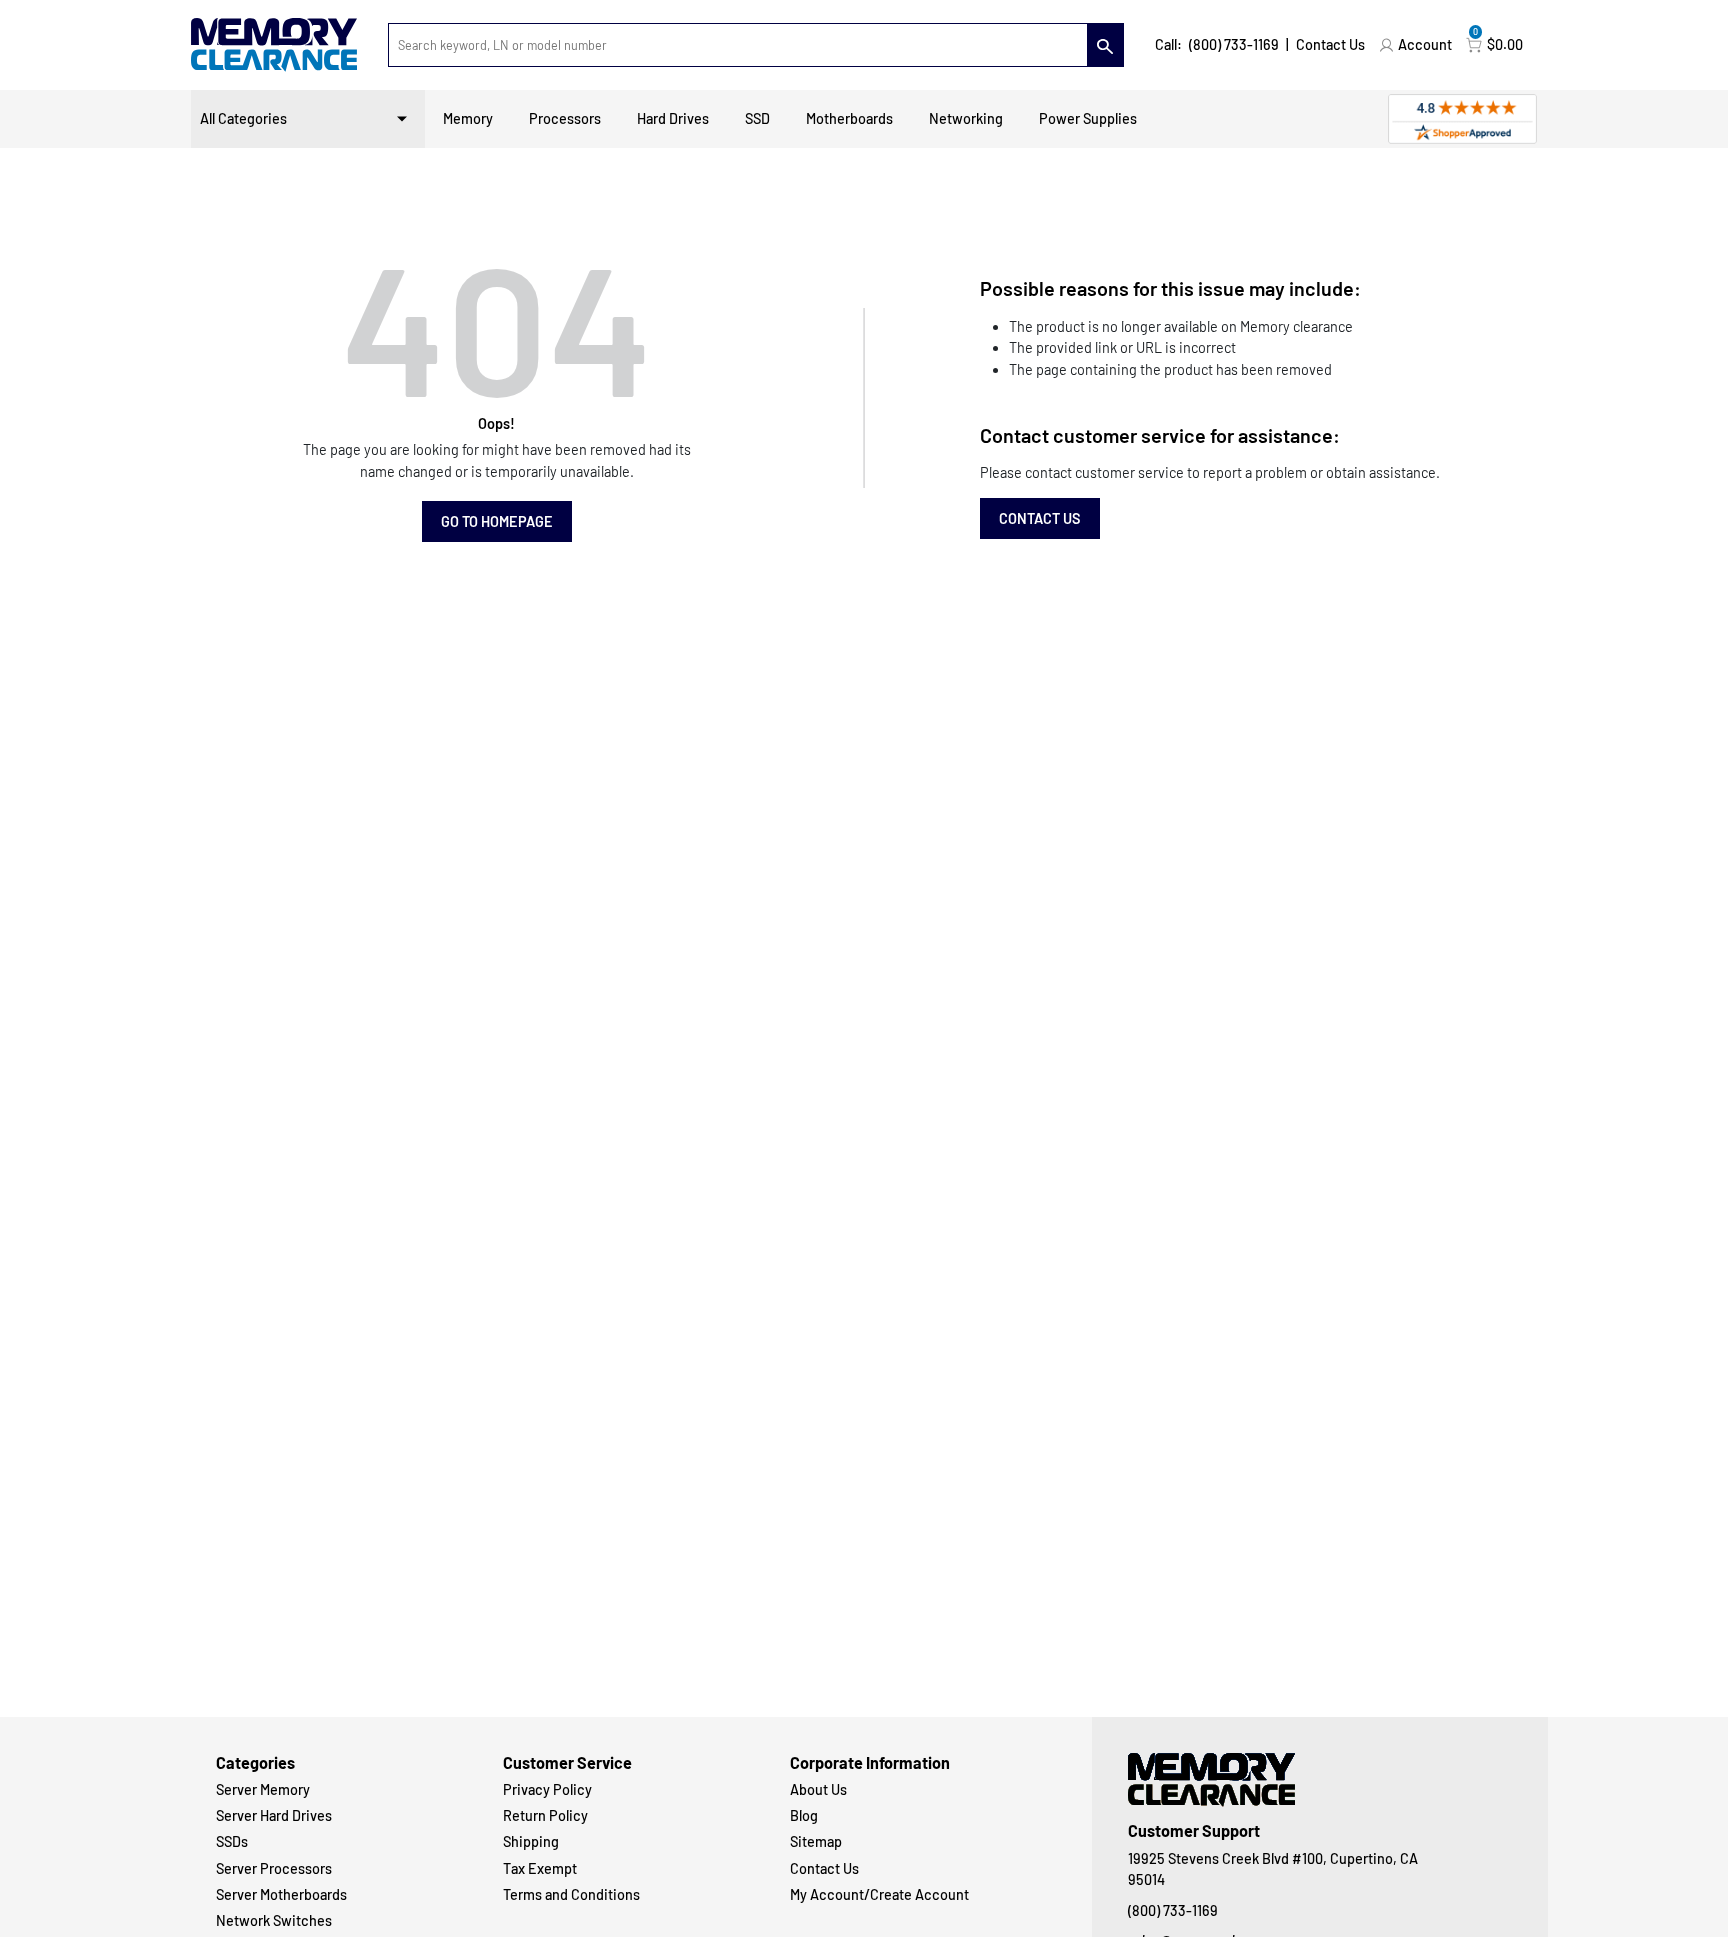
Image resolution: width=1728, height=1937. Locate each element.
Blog (804, 1815)
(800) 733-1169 (1234, 44)
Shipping (531, 1841)
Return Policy (545, 1815)
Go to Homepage (497, 521)
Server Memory (263, 1789)
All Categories (243, 118)
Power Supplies (1088, 118)
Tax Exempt (540, 1868)
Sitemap (816, 1841)
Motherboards (849, 118)
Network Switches (274, 1920)
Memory (468, 118)
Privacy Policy (547, 1789)
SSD (757, 118)
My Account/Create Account (879, 1894)
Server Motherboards (281, 1894)
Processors (565, 118)
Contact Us (1330, 44)
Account (1425, 44)
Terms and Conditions (571, 1894)
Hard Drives (673, 118)
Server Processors (274, 1868)
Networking (966, 118)
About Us (818, 1789)
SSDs (232, 1841)
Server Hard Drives (274, 1815)
